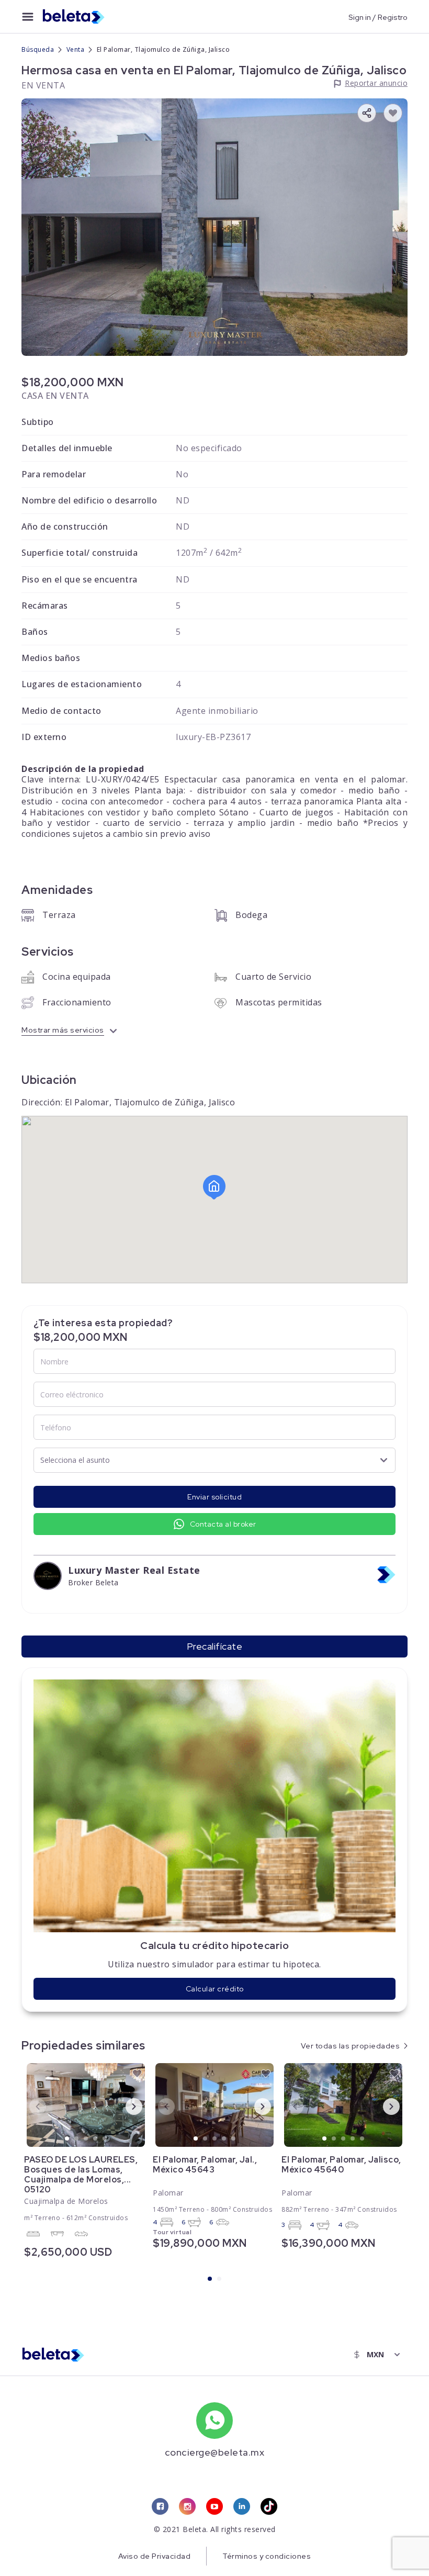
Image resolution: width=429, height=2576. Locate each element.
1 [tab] (67, 2139)
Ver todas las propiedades (351, 2046)
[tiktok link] (269, 2506)
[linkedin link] (242, 2506)
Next (126, 2106)
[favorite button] (393, 113)
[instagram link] (187, 2506)
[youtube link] (214, 2506)
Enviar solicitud (214, 1497)
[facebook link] (160, 2506)
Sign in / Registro (378, 17)
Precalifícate (215, 1646)
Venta (76, 49)
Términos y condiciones (267, 2556)
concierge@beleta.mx (215, 2452)
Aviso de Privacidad (155, 2556)
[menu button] (28, 17)
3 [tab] (86, 2139)
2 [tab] (77, 2139)
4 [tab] (96, 2139)
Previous (29, 2106)
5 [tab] (105, 2139)
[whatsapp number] (214, 2421)
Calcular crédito (215, 1989)
